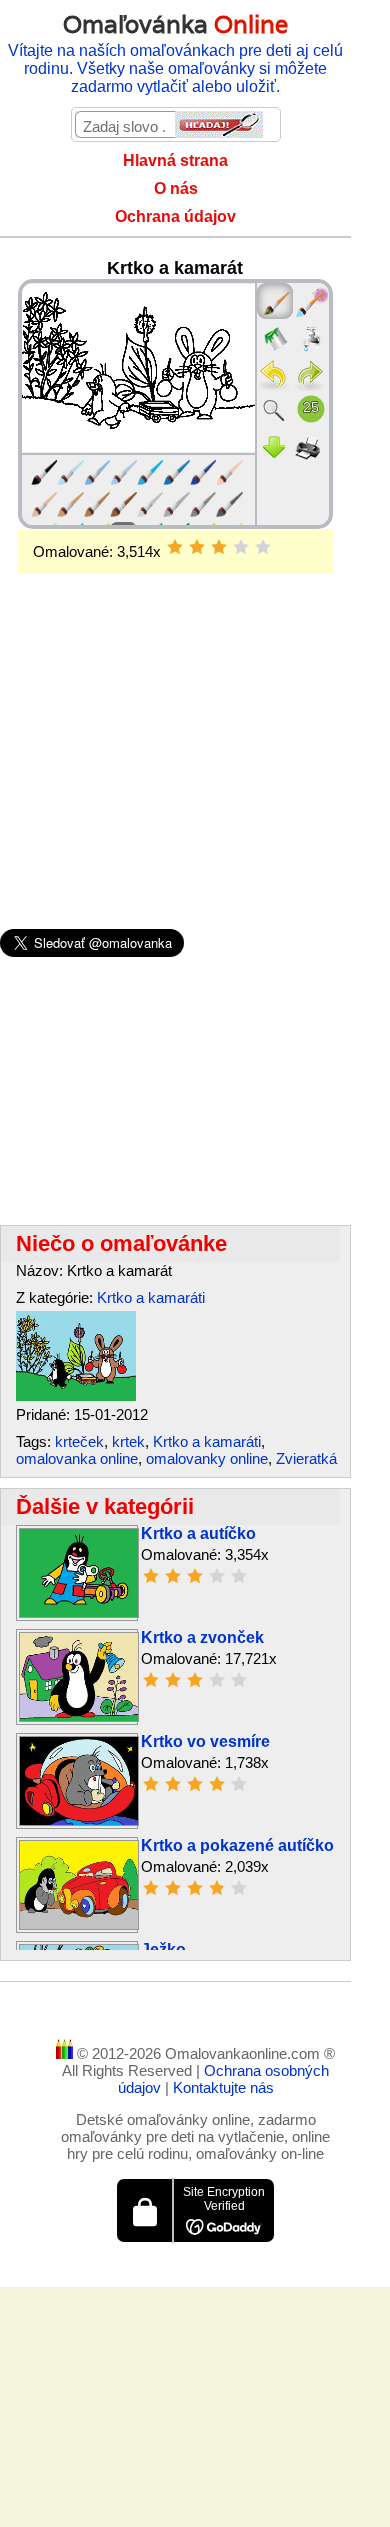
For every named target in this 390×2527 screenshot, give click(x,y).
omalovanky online (207, 1458)
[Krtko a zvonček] (79, 1716)
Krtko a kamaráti (151, 1297)
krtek (128, 1441)
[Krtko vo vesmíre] (79, 1820)
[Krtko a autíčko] (79, 1612)
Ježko (163, 1949)
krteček (79, 1441)
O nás (176, 188)
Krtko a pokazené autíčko (237, 1845)
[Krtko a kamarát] (76, 1395)
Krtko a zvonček (202, 1637)
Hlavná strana (175, 160)
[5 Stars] (263, 547)
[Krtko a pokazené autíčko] (79, 1924)
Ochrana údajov (175, 216)
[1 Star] (175, 547)
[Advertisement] (176, 719)
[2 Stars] (197, 547)
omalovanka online (77, 1458)
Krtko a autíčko (198, 1533)
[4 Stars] (241, 547)
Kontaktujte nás (223, 2087)
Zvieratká (306, 1458)
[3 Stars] (219, 547)
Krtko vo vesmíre (205, 1741)
